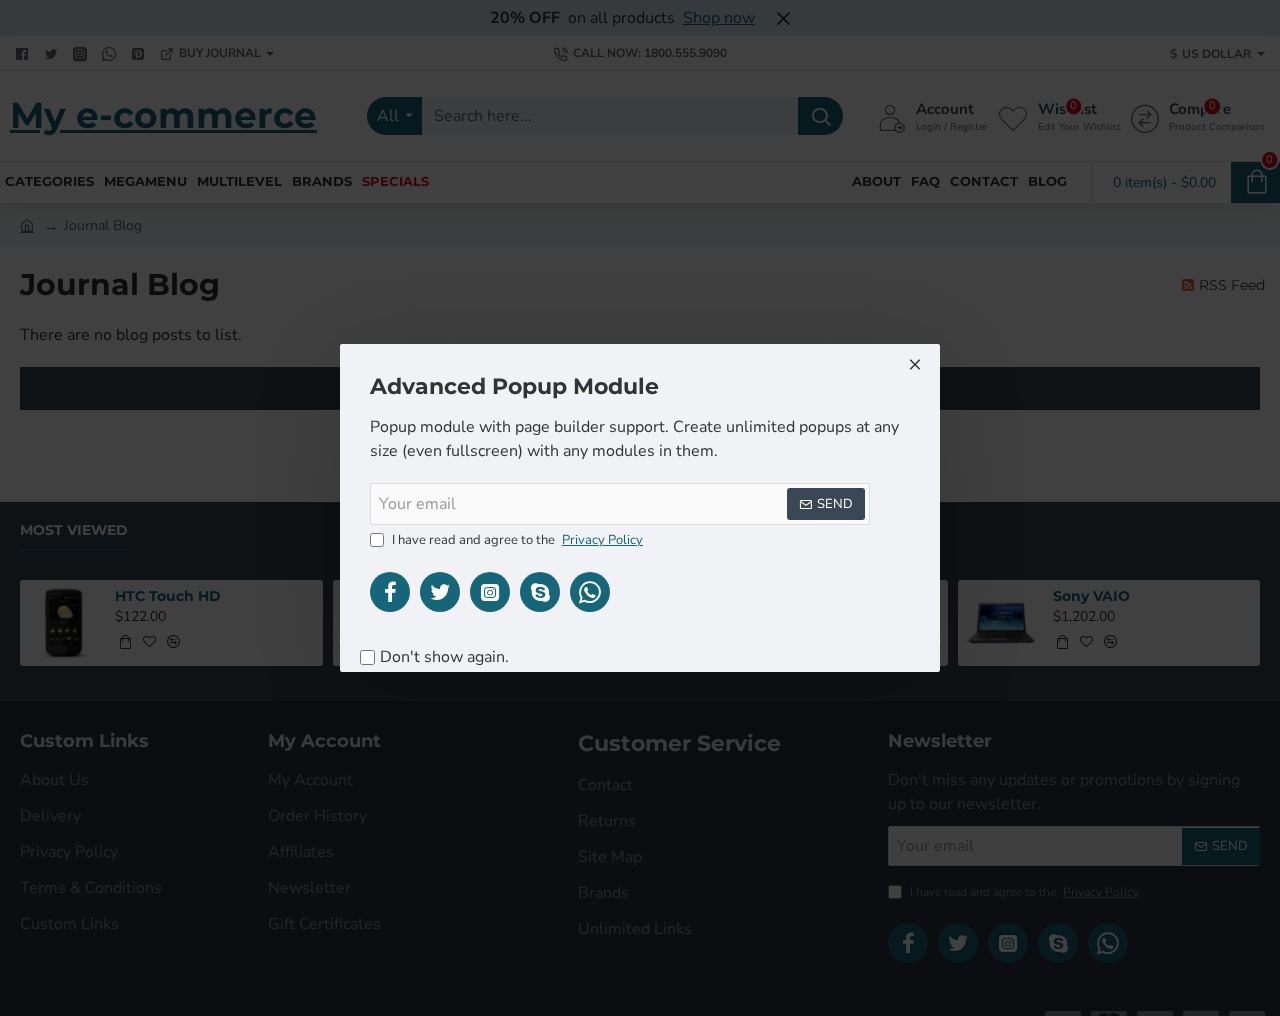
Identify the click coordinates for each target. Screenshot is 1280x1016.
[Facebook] (390, 592)
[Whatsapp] (590, 592)
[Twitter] (440, 592)
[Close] (915, 364)
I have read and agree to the (516, 540)
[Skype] (540, 592)
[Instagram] (490, 592)
